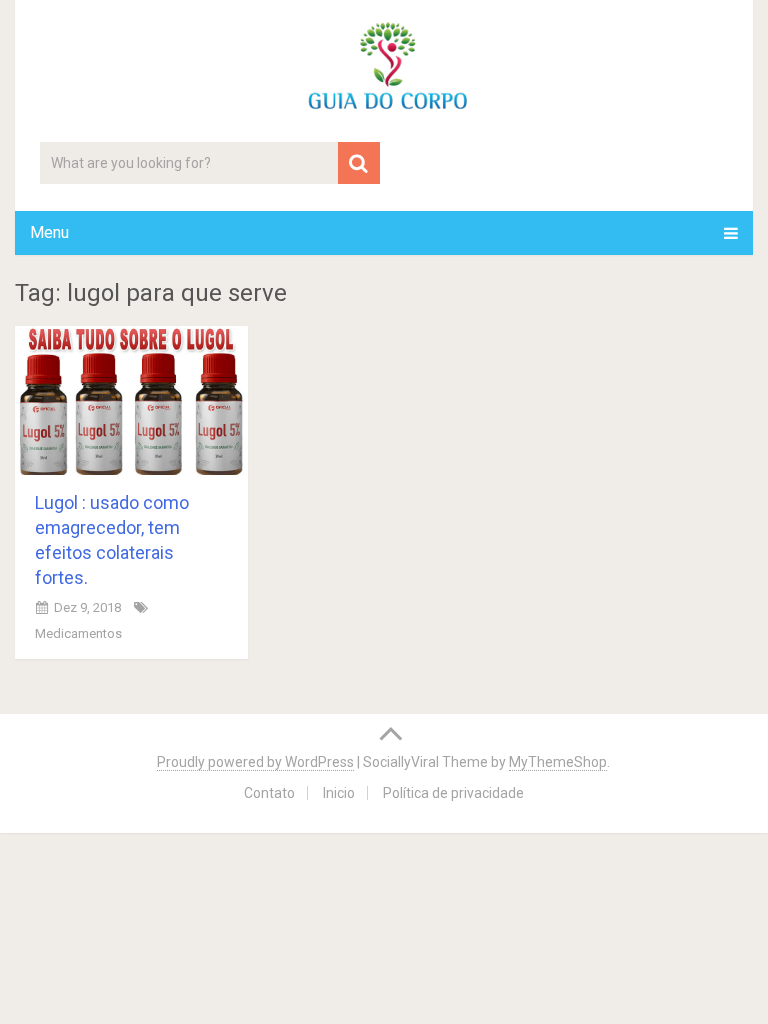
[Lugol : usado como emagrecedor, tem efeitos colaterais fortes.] (131, 400)
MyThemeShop (558, 762)
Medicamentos (78, 633)
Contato (269, 793)
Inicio (339, 793)
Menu (49, 232)
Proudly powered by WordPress (255, 762)
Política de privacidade (453, 793)
